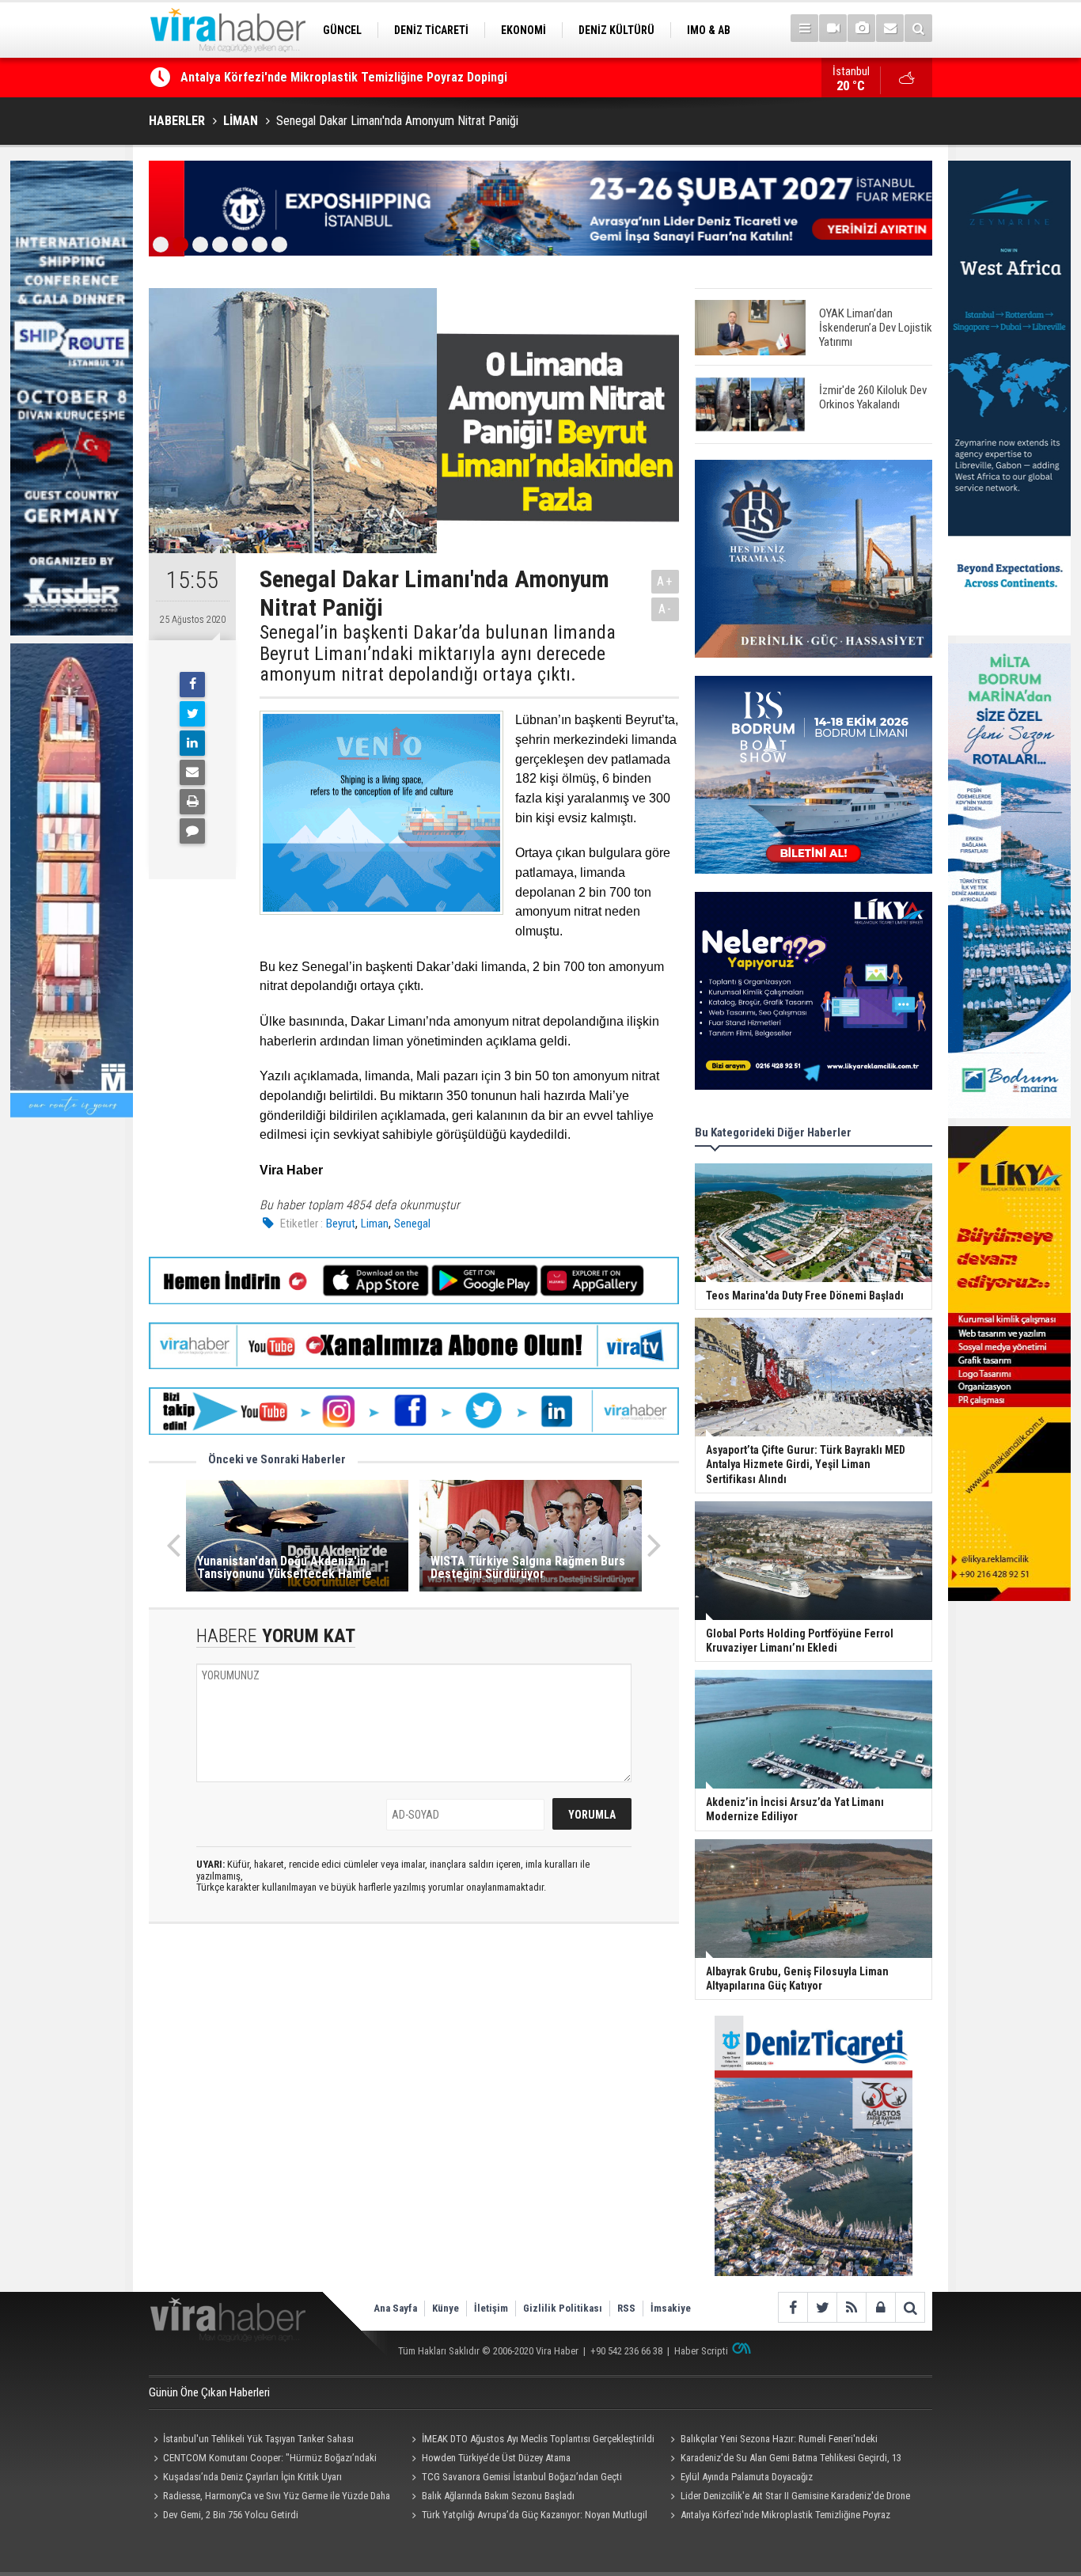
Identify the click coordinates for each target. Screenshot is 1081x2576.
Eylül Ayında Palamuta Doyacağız (747, 2477)
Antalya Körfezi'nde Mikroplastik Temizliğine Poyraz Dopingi (344, 77)
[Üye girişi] (880, 2307)
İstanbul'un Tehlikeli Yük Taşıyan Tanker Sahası (258, 2439)
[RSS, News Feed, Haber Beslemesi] (851, 2307)
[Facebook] (192, 685)
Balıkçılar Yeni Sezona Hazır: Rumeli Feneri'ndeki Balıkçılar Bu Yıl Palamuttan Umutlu (771, 2441)
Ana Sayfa (395, 2308)
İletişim (491, 2308)
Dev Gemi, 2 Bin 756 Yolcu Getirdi (231, 2515)
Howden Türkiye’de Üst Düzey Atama (496, 2458)
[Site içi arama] (918, 28)
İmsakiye (671, 2308)
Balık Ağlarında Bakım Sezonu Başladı (498, 2496)
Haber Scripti (701, 2351)
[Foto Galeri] (861, 28)
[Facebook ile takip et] (793, 2307)
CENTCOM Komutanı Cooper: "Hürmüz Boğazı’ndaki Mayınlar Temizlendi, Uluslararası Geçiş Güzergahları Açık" (267, 2460)
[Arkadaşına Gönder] (192, 772)
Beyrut (341, 1224)
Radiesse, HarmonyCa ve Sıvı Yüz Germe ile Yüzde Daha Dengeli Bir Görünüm (269, 2498)
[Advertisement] (414, 2077)
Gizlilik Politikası (563, 2308)
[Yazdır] (192, 802)
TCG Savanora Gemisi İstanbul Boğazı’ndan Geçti (522, 2477)
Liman (375, 1224)
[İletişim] (890, 28)
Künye (446, 2308)
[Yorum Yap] (192, 831)
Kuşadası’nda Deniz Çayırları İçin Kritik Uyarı (252, 2477)
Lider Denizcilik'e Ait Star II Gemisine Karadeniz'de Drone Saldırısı (787, 2498)
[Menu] (804, 28)
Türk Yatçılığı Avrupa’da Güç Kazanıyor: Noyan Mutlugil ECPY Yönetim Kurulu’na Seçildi (527, 2517)
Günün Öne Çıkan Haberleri (209, 2392)
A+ (665, 581)
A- (666, 609)
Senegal (412, 1224)
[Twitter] (192, 714)
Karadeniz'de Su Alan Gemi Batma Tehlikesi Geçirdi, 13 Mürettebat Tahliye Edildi (783, 2460)
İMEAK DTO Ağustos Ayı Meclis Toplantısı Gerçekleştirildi (538, 2439)
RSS (626, 2308)
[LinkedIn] (192, 743)
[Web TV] (833, 28)
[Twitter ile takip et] (822, 2307)
